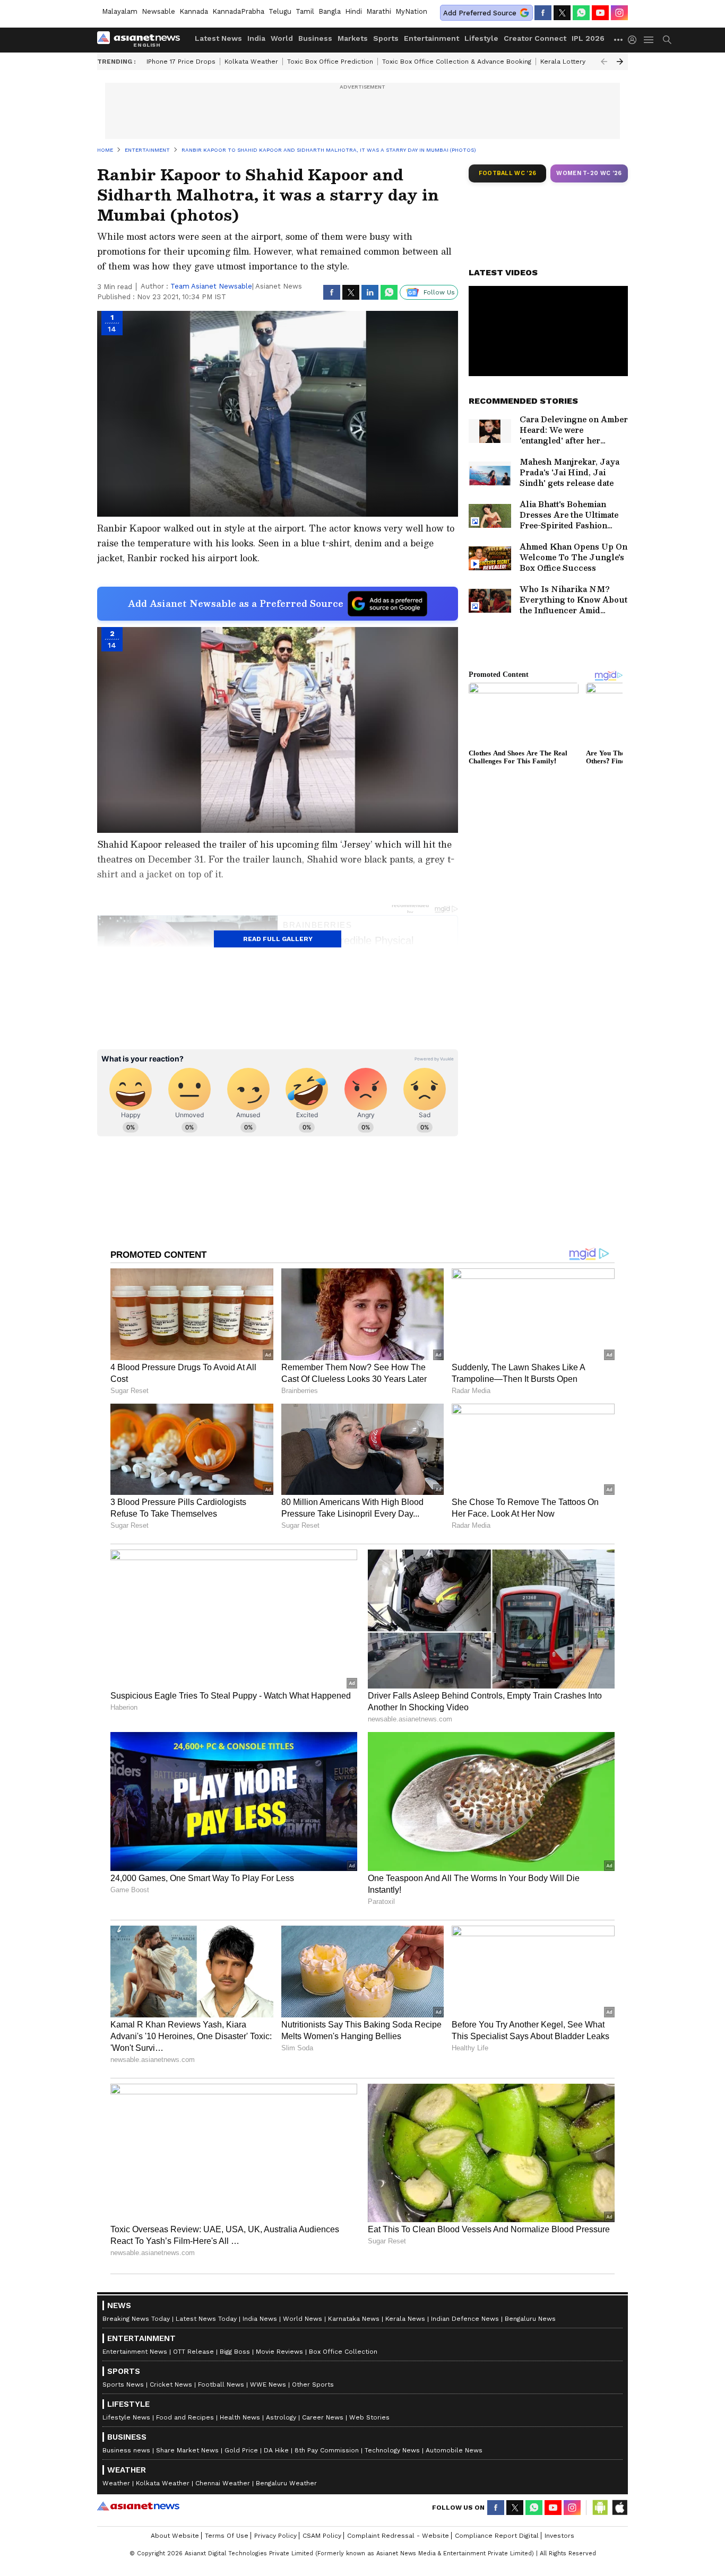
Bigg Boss (235, 2352)
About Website (175, 2536)
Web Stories (369, 2417)
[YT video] (600, 13)
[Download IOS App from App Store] (619, 2508)
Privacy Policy (275, 2536)
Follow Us (439, 292)
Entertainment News (135, 2352)
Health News (240, 2417)
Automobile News (454, 2450)
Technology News (392, 2450)
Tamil (305, 11)
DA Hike (276, 2450)
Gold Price (241, 2450)
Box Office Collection (343, 2352)
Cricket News (171, 2384)
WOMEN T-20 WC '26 (589, 173)
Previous (604, 62)
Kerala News (405, 2319)
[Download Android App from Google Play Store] (600, 2508)
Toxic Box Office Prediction (330, 62)
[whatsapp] (581, 13)
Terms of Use (227, 2536)
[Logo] (142, 40)
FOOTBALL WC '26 (508, 173)
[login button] (635, 40)
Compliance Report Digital (497, 2536)
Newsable (158, 11)
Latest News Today (206, 2319)
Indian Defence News (465, 2319)
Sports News (123, 2384)
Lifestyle (481, 38)
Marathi (379, 11)
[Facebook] (543, 13)
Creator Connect (535, 38)
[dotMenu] (619, 40)
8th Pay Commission (327, 2450)
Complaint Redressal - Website (398, 2536)
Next (620, 62)
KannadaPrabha (238, 11)
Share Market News (187, 2450)
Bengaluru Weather (286, 2483)
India (256, 38)
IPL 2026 (588, 38)
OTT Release (193, 2352)
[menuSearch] (667, 40)
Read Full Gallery (278, 939)
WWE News (268, 2384)
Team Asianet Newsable (211, 286)
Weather (116, 2483)
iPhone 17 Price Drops (181, 62)
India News (260, 2319)
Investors (559, 2536)
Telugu (280, 11)
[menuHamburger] (649, 40)
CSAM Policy (322, 2536)
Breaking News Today (136, 2319)
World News (303, 2319)
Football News (221, 2384)
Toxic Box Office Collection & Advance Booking (457, 62)
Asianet (138, 2506)
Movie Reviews (279, 2352)
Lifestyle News (126, 2417)
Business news (126, 2450)
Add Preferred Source (480, 13)
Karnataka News (354, 2319)
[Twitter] (562, 13)
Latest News (218, 38)
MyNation (411, 11)
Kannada (194, 11)
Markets (353, 38)
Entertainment (431, 38)
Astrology (281, 2417)
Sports (386, 38)
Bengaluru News (530, 2319)
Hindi (353, 11)
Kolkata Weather (251, 62)
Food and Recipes (185, 2417)
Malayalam (120, 11)
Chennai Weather (223, 2483)
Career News (323, 2417)
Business (315, 38)
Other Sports (313, 2384)
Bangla (330, 11)
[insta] (619, 13)
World (282, 38)
